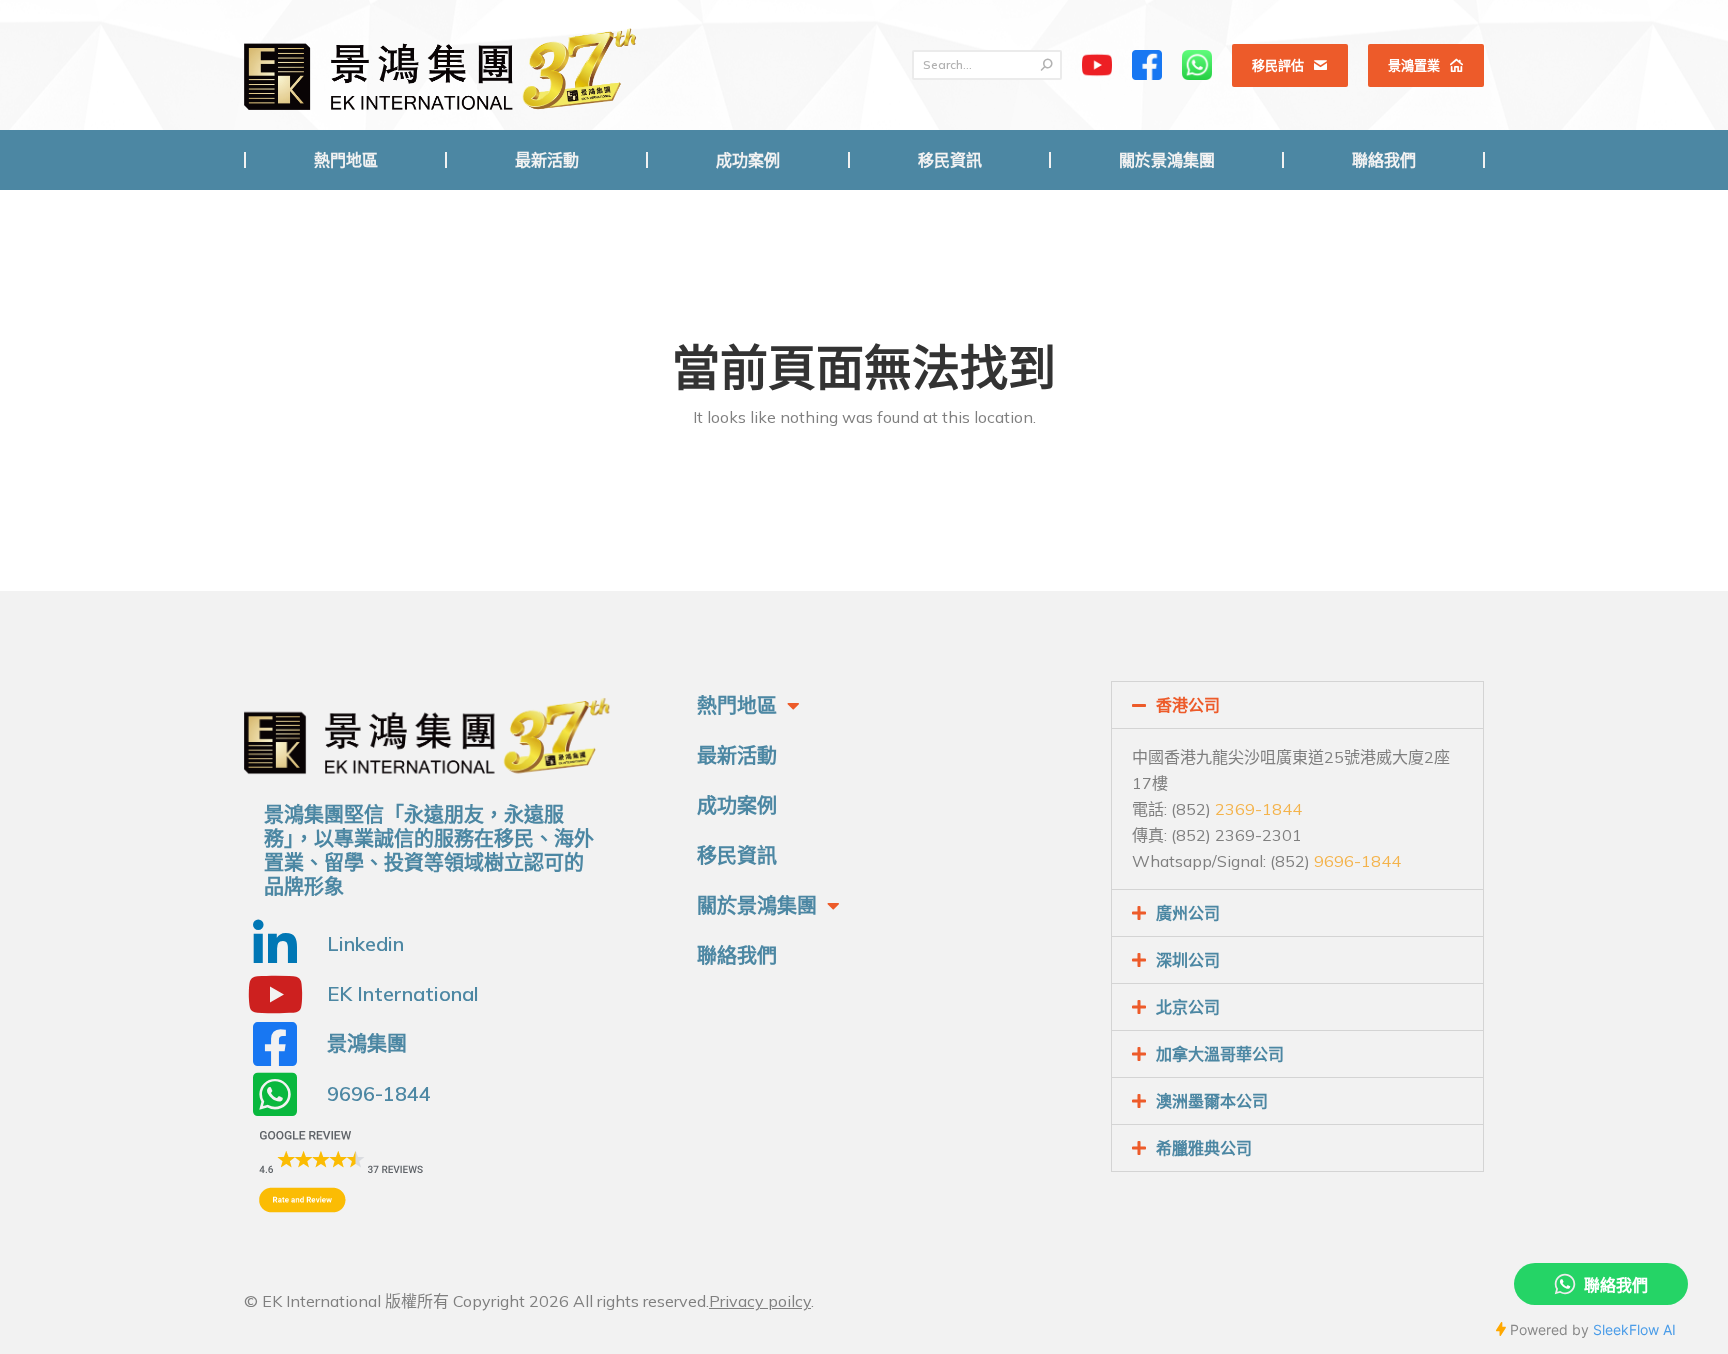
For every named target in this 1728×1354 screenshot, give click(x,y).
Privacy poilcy (760, 1301)
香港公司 (1188, 705)
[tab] (1297, 705)
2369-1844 (1258, 809)
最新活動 (737, 755)
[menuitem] (345, 160)
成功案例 (737, 805)
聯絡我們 (737, 955)
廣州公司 (1188, 913)
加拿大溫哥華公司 (1220, 1054)
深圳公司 (1188, 960)
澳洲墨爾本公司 (1212, 1101)
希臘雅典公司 (1204, 1148)
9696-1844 (1357, 861)
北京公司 (1188, 1007)
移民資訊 (737, 855)
